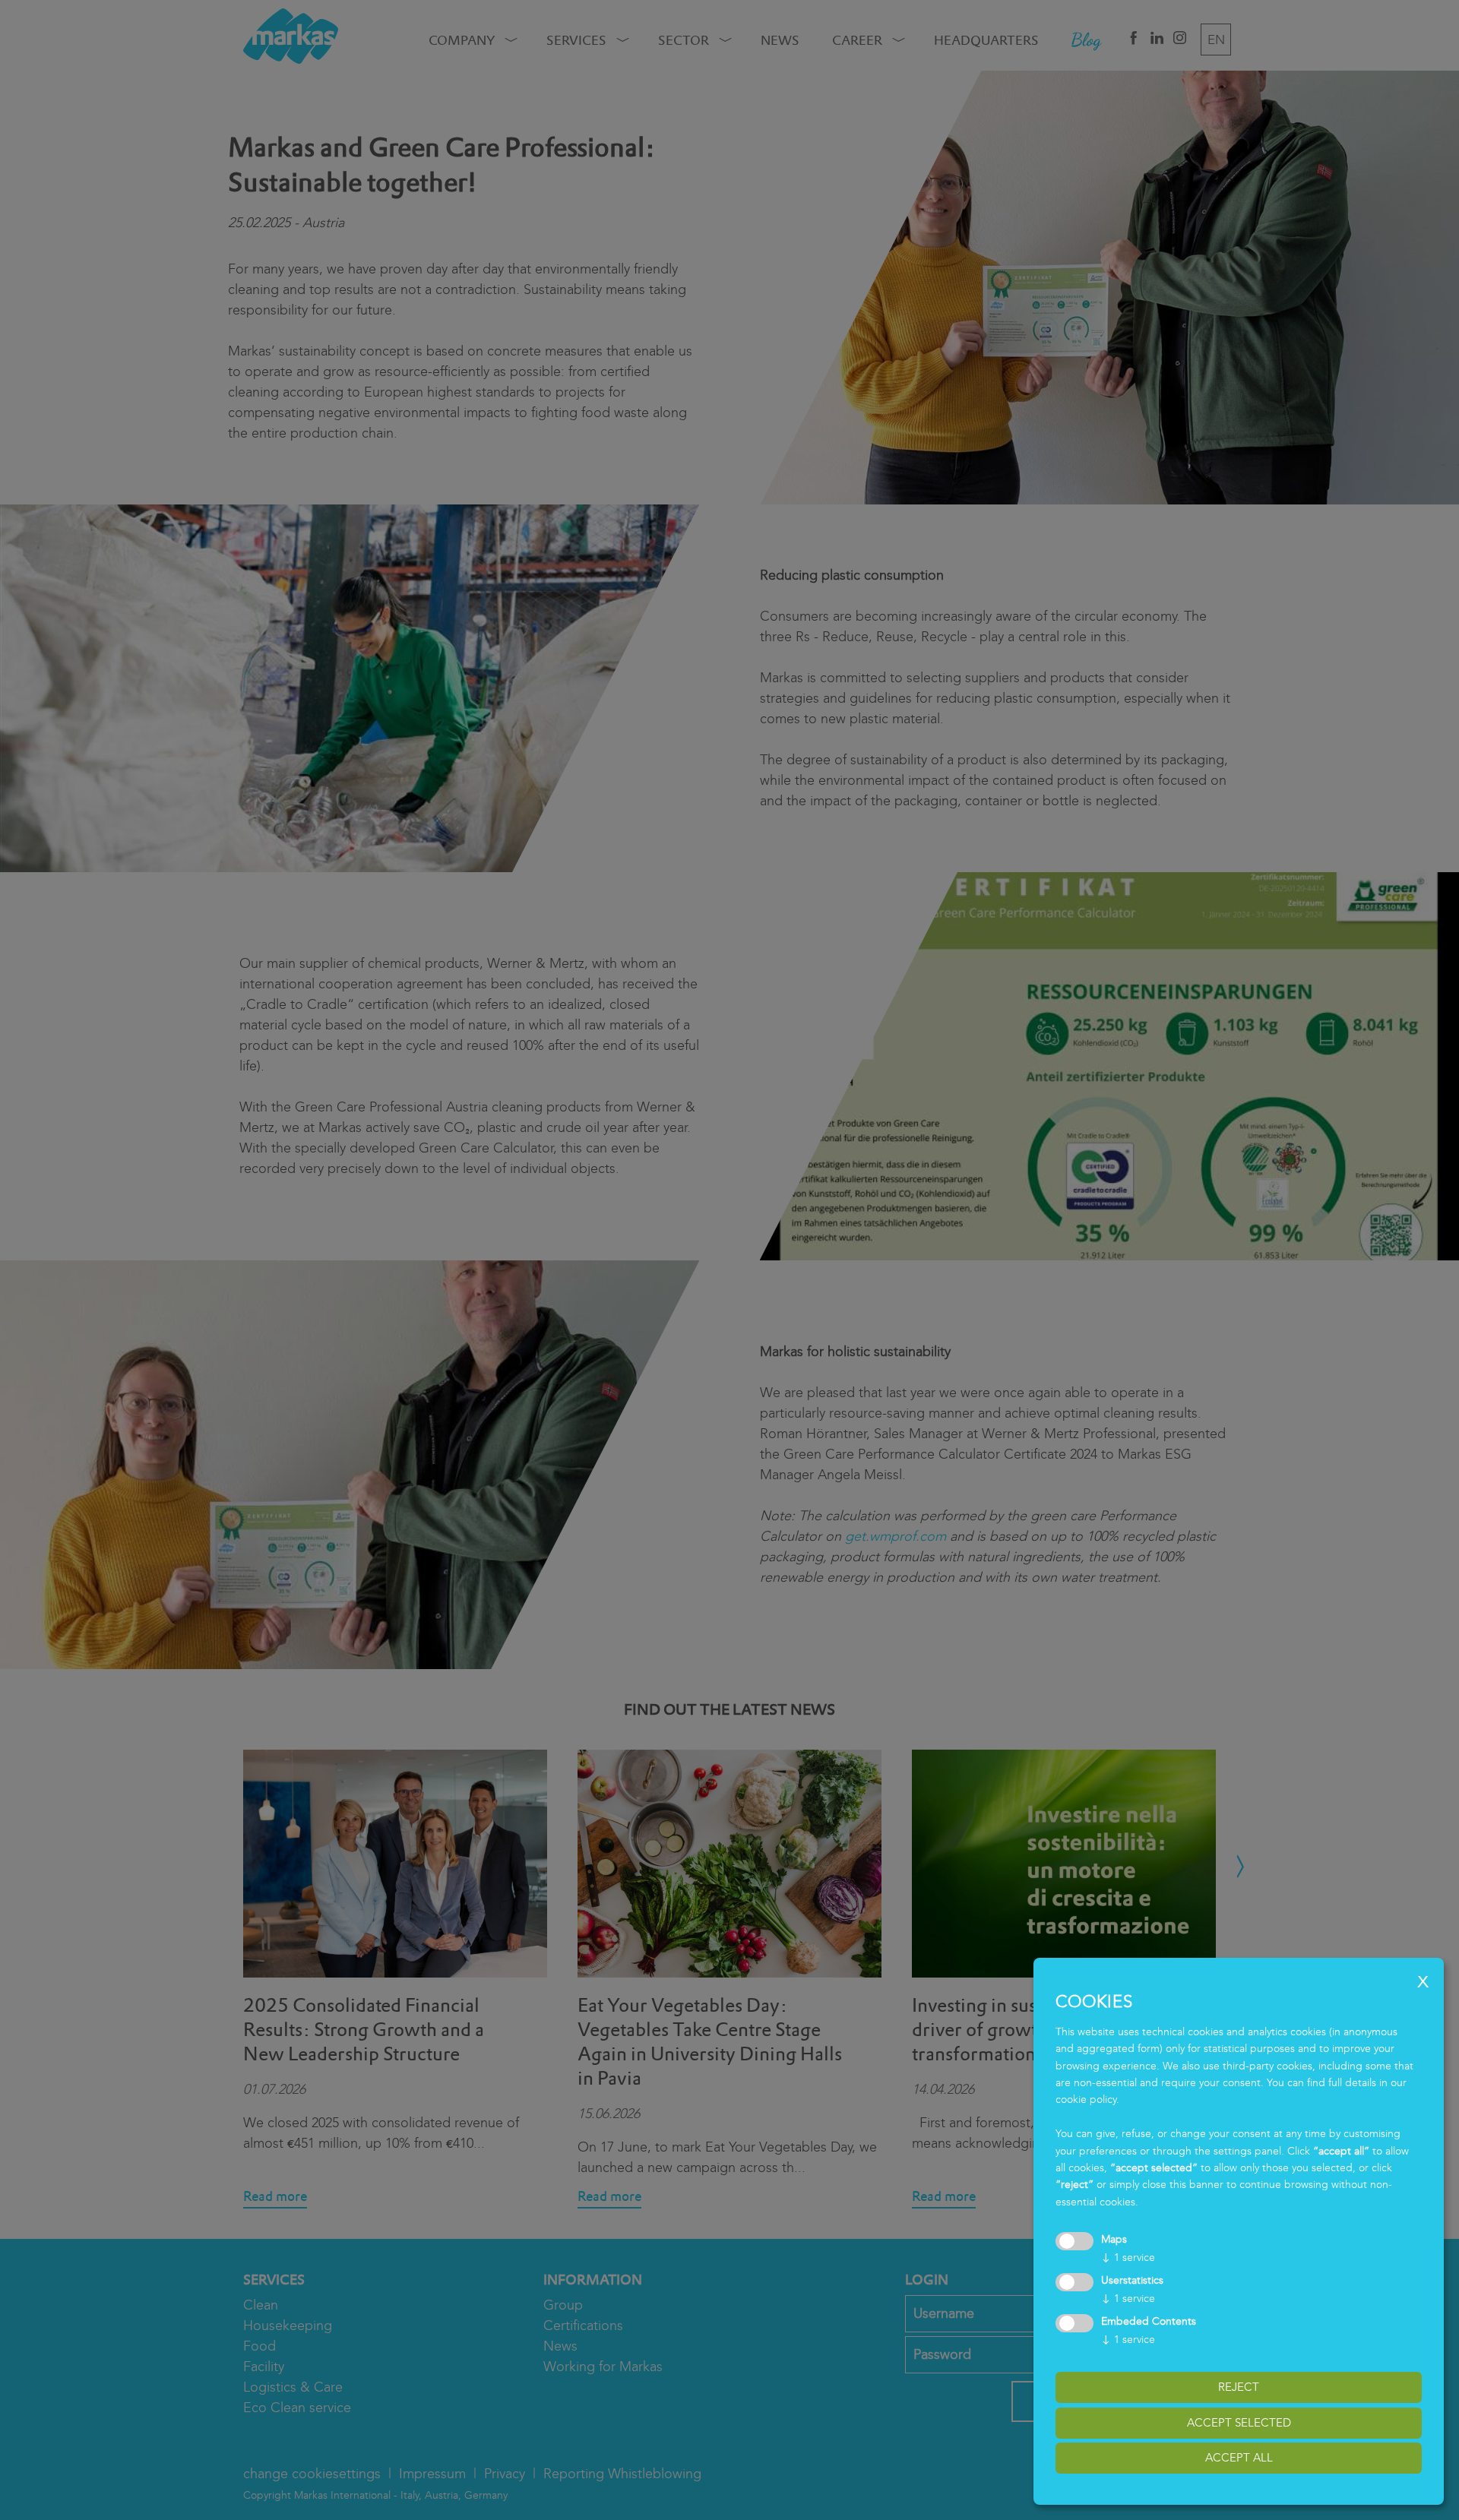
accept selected (1239, 2423)
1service (1128, 2258)
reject (1239, 2387)
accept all (1239, 2458)
